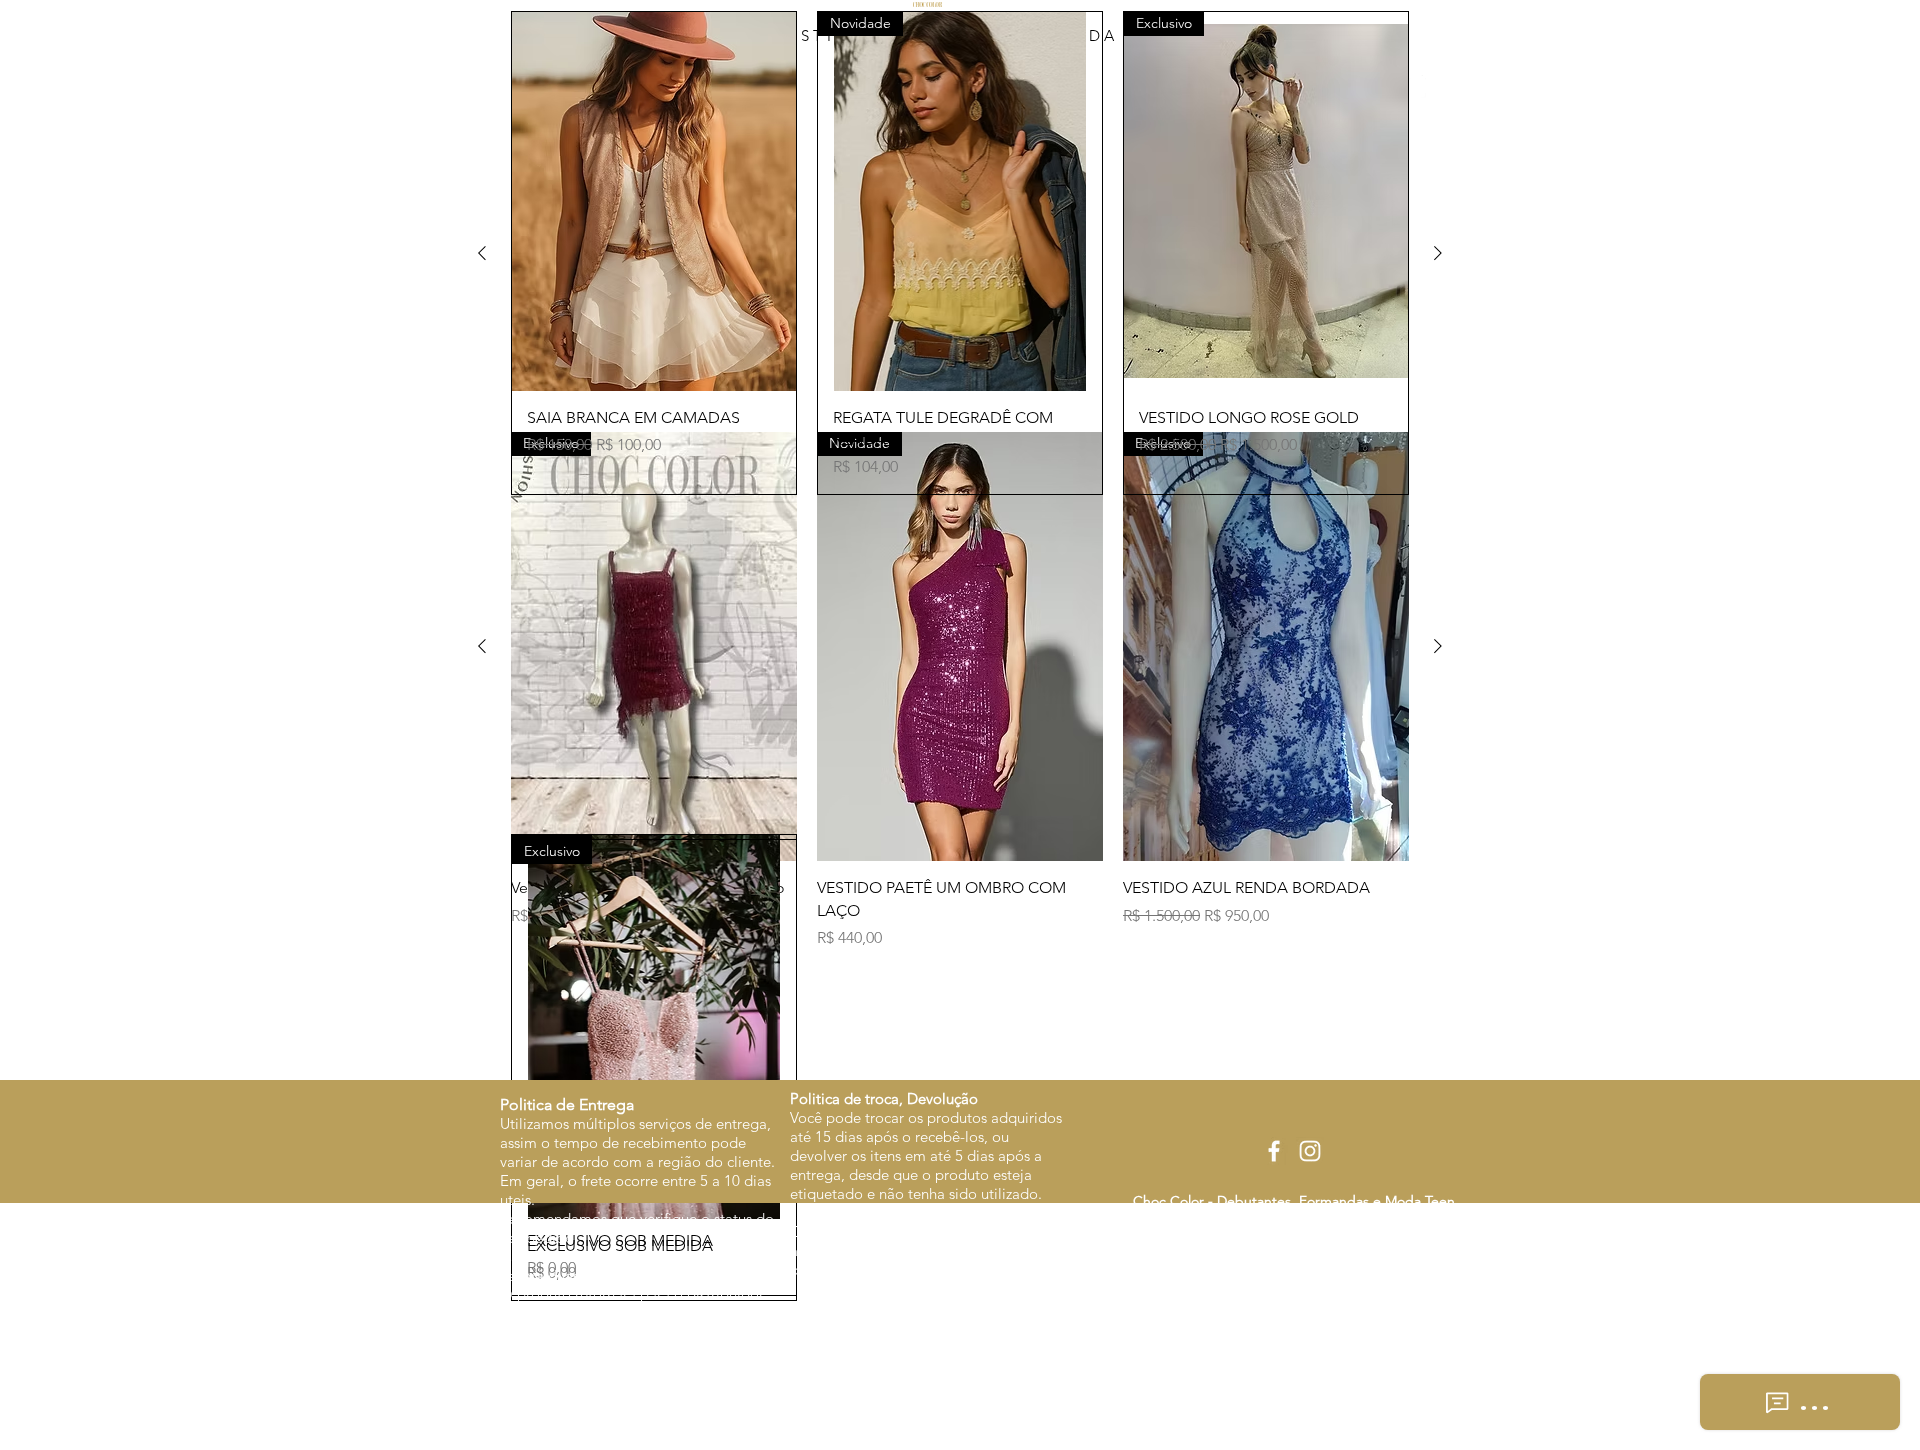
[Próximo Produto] (1438, 646)
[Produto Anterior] (482, 646)
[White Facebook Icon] (1274, 1151)
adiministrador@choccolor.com (1317, 1309)
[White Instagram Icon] (1310, 1151)
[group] (960, 691)
